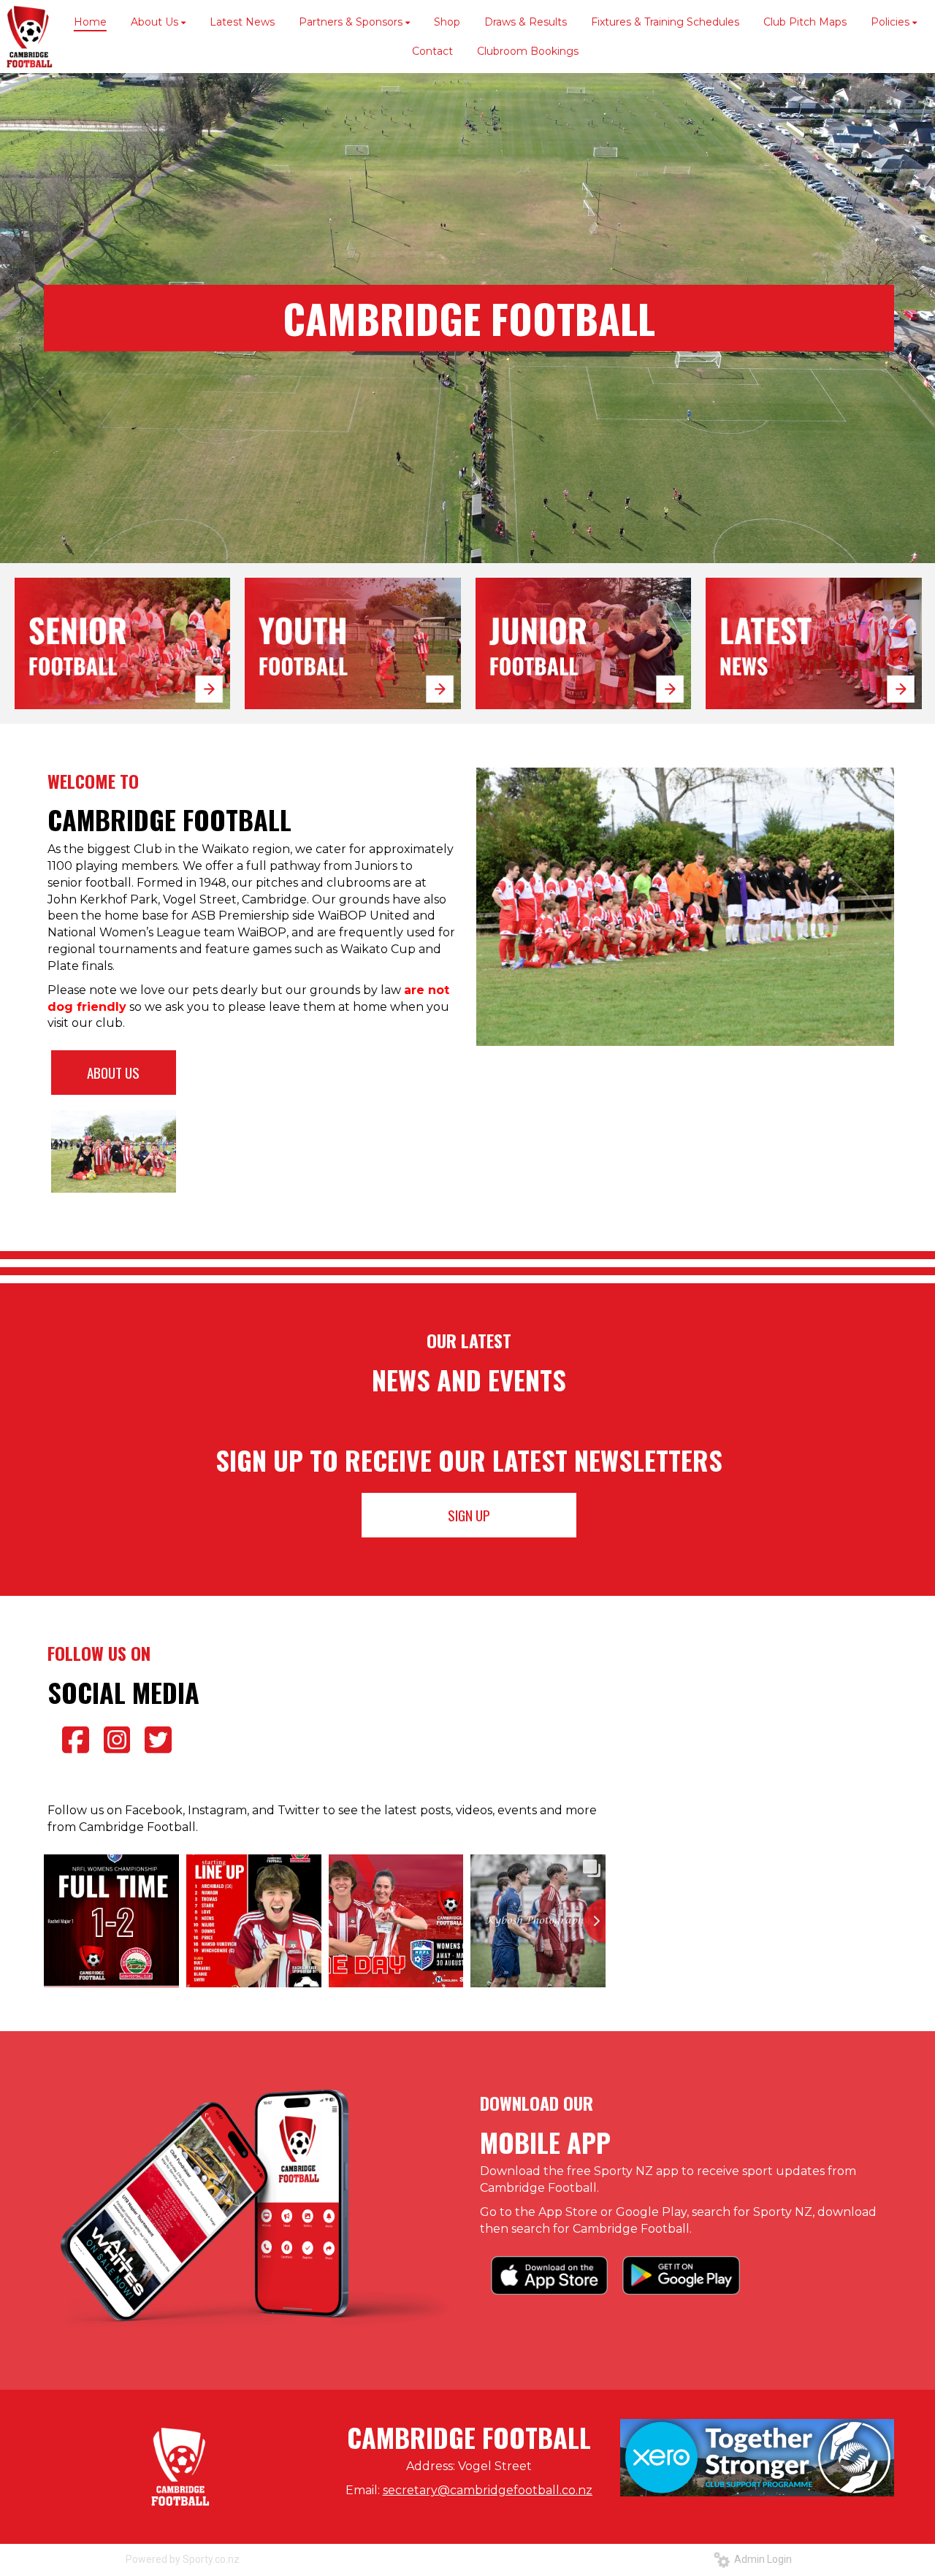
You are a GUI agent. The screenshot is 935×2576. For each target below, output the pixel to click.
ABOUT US (113, 1072)
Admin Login (761, 2559)
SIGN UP (469, 1515)
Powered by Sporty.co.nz (183, 2559)
